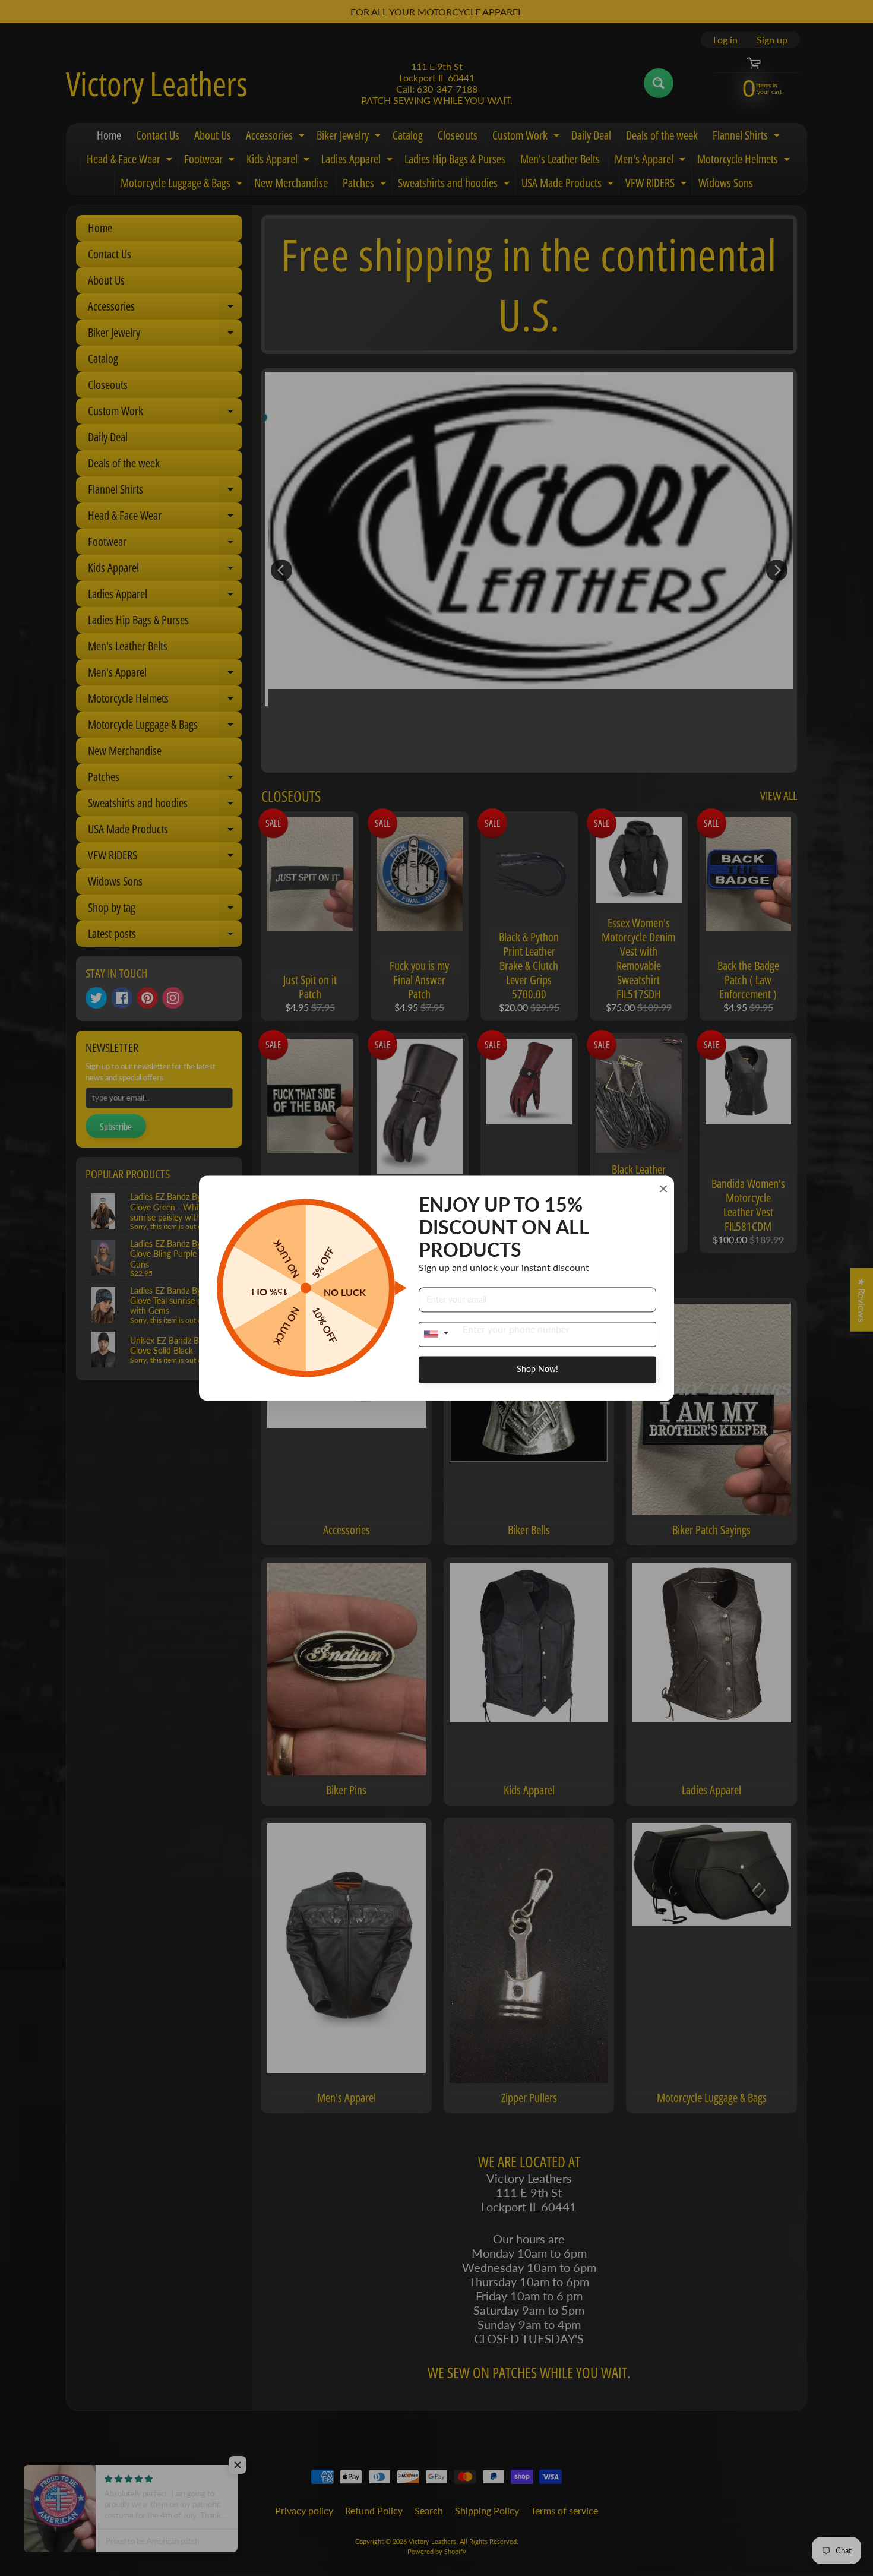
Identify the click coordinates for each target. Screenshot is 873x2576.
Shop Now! (537, 1369)
